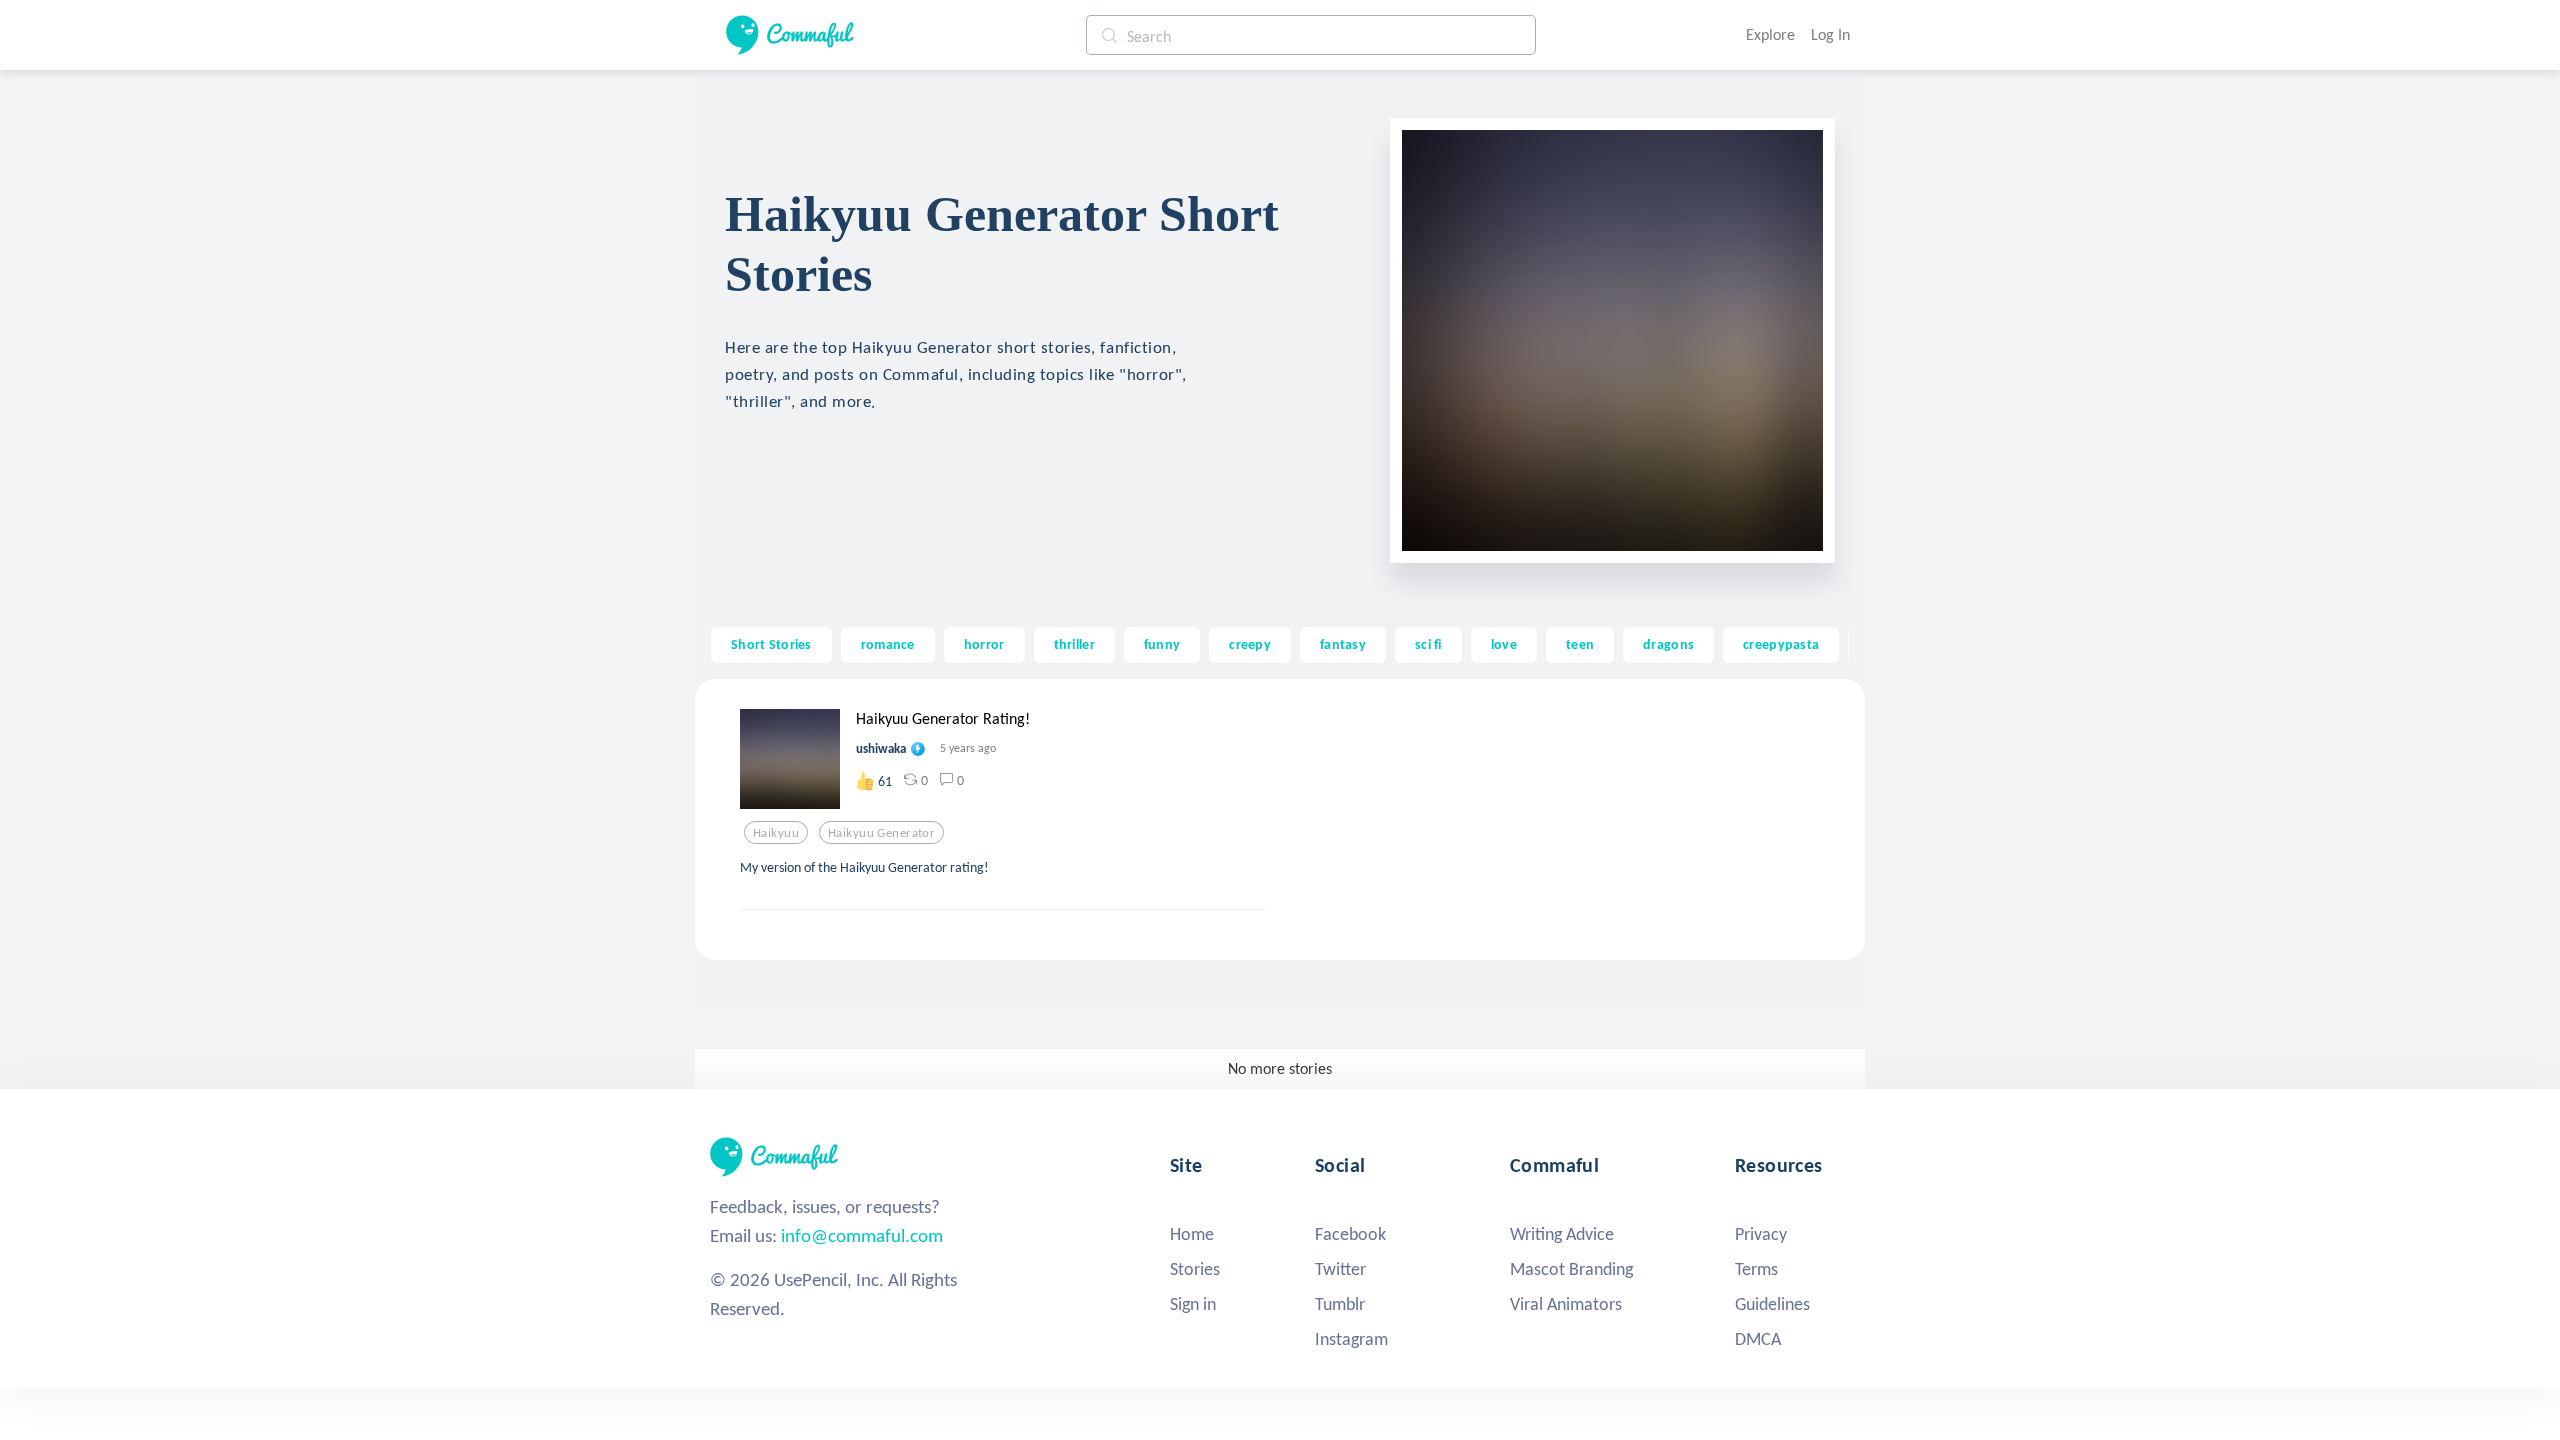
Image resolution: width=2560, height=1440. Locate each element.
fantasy (1343, 644)
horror (984, 644)
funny (1162, 644)
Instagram (1351, 1339)
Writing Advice (1562, 1234)
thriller (1074, 644)
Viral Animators (1566, 1304)
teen (1580, 644)
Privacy (1761, 1234)
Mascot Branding (1571, 1269)
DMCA (1758, 1339)
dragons (1668, 644)
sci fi (1428, 644)
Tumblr (1340, 1304)
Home (1192, 1234)
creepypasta (1781, 644)
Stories (1195, 1269)
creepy (1250, 644)
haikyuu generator (881, 833)
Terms (1756, 1269)
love (1504, 644)
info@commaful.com (862, 1235)
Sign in (1193, 1304)
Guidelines (1772, 1304)
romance (888, 644)
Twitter (1340, 1269)
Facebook (1350, 1234)
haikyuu (776, 833)
